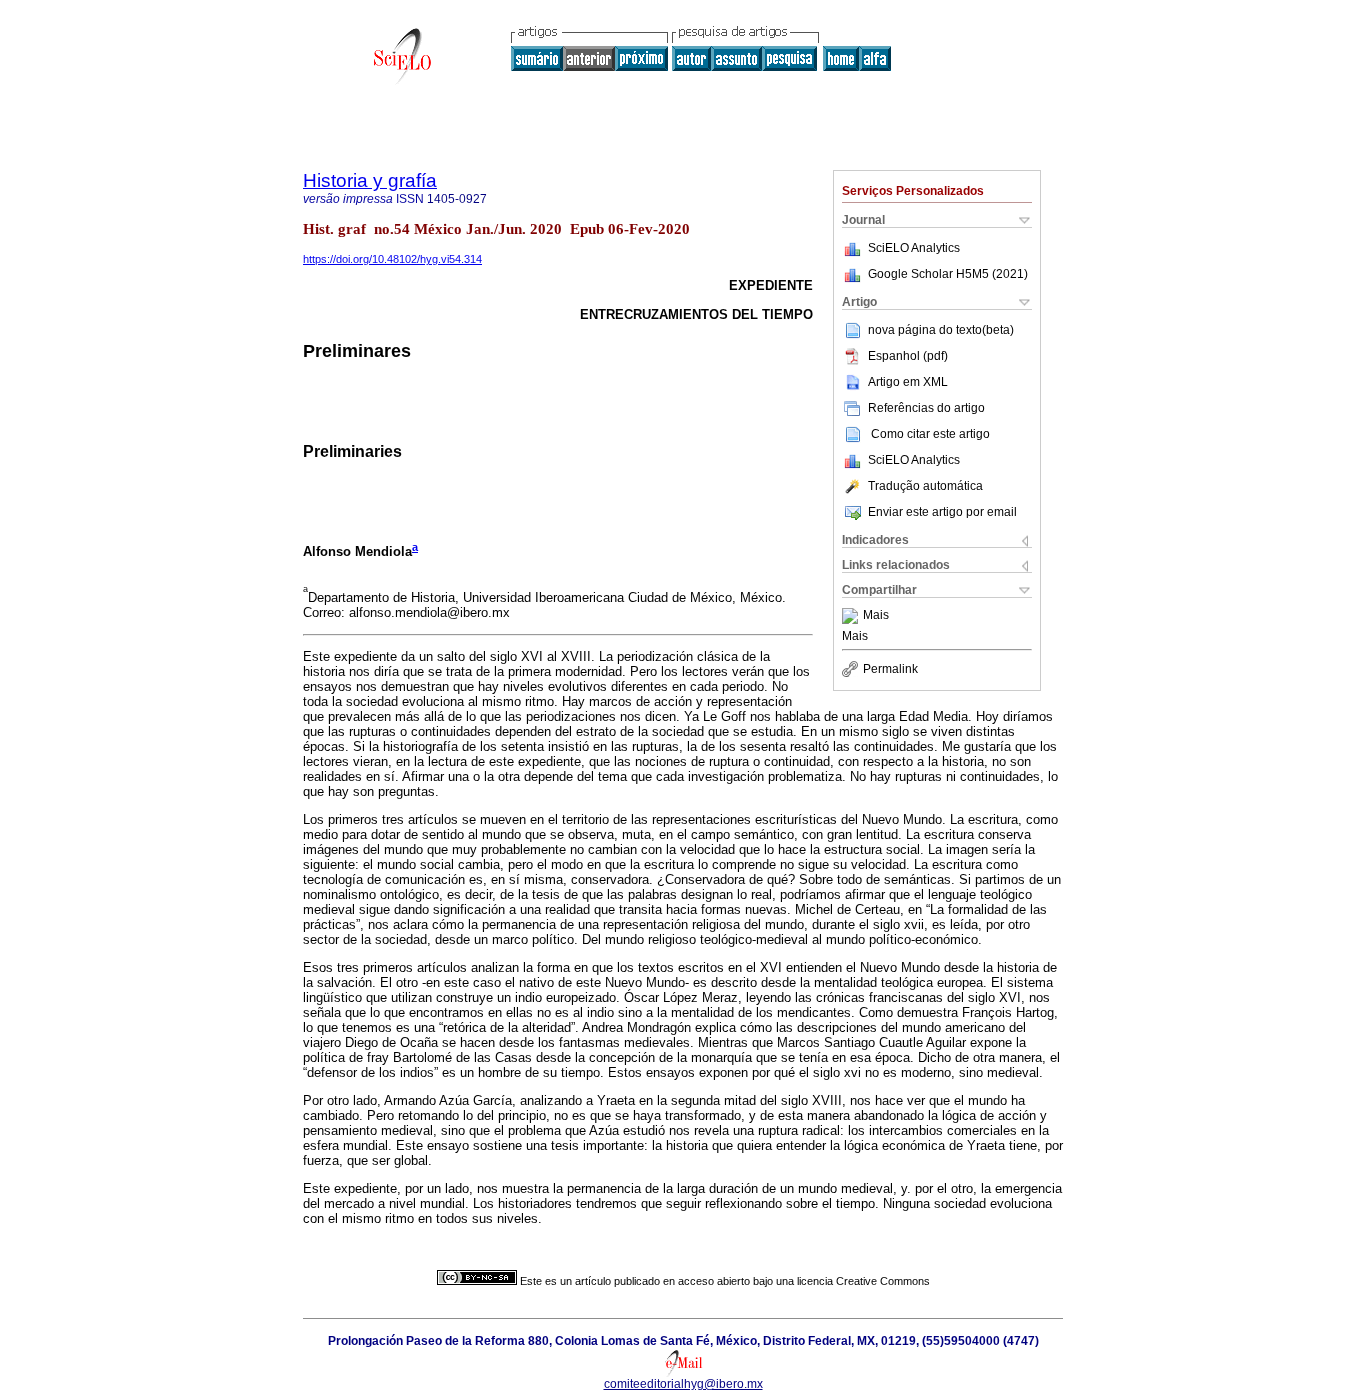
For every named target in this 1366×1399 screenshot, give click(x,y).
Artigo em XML (908, 382)
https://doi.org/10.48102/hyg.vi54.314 (392, 259)
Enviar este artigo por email (942, 512)
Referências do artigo (926, 408)
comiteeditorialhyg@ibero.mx (683, 1384)
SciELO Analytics (914, 248)
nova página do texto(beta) (941, 330)
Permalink (890, 669)
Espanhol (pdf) (908, 356)
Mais (876, 616)
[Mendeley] (852, 616)
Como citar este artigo (930, 434)
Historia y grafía (370, 180)
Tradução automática (925, 486)
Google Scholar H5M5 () (948, 274)
